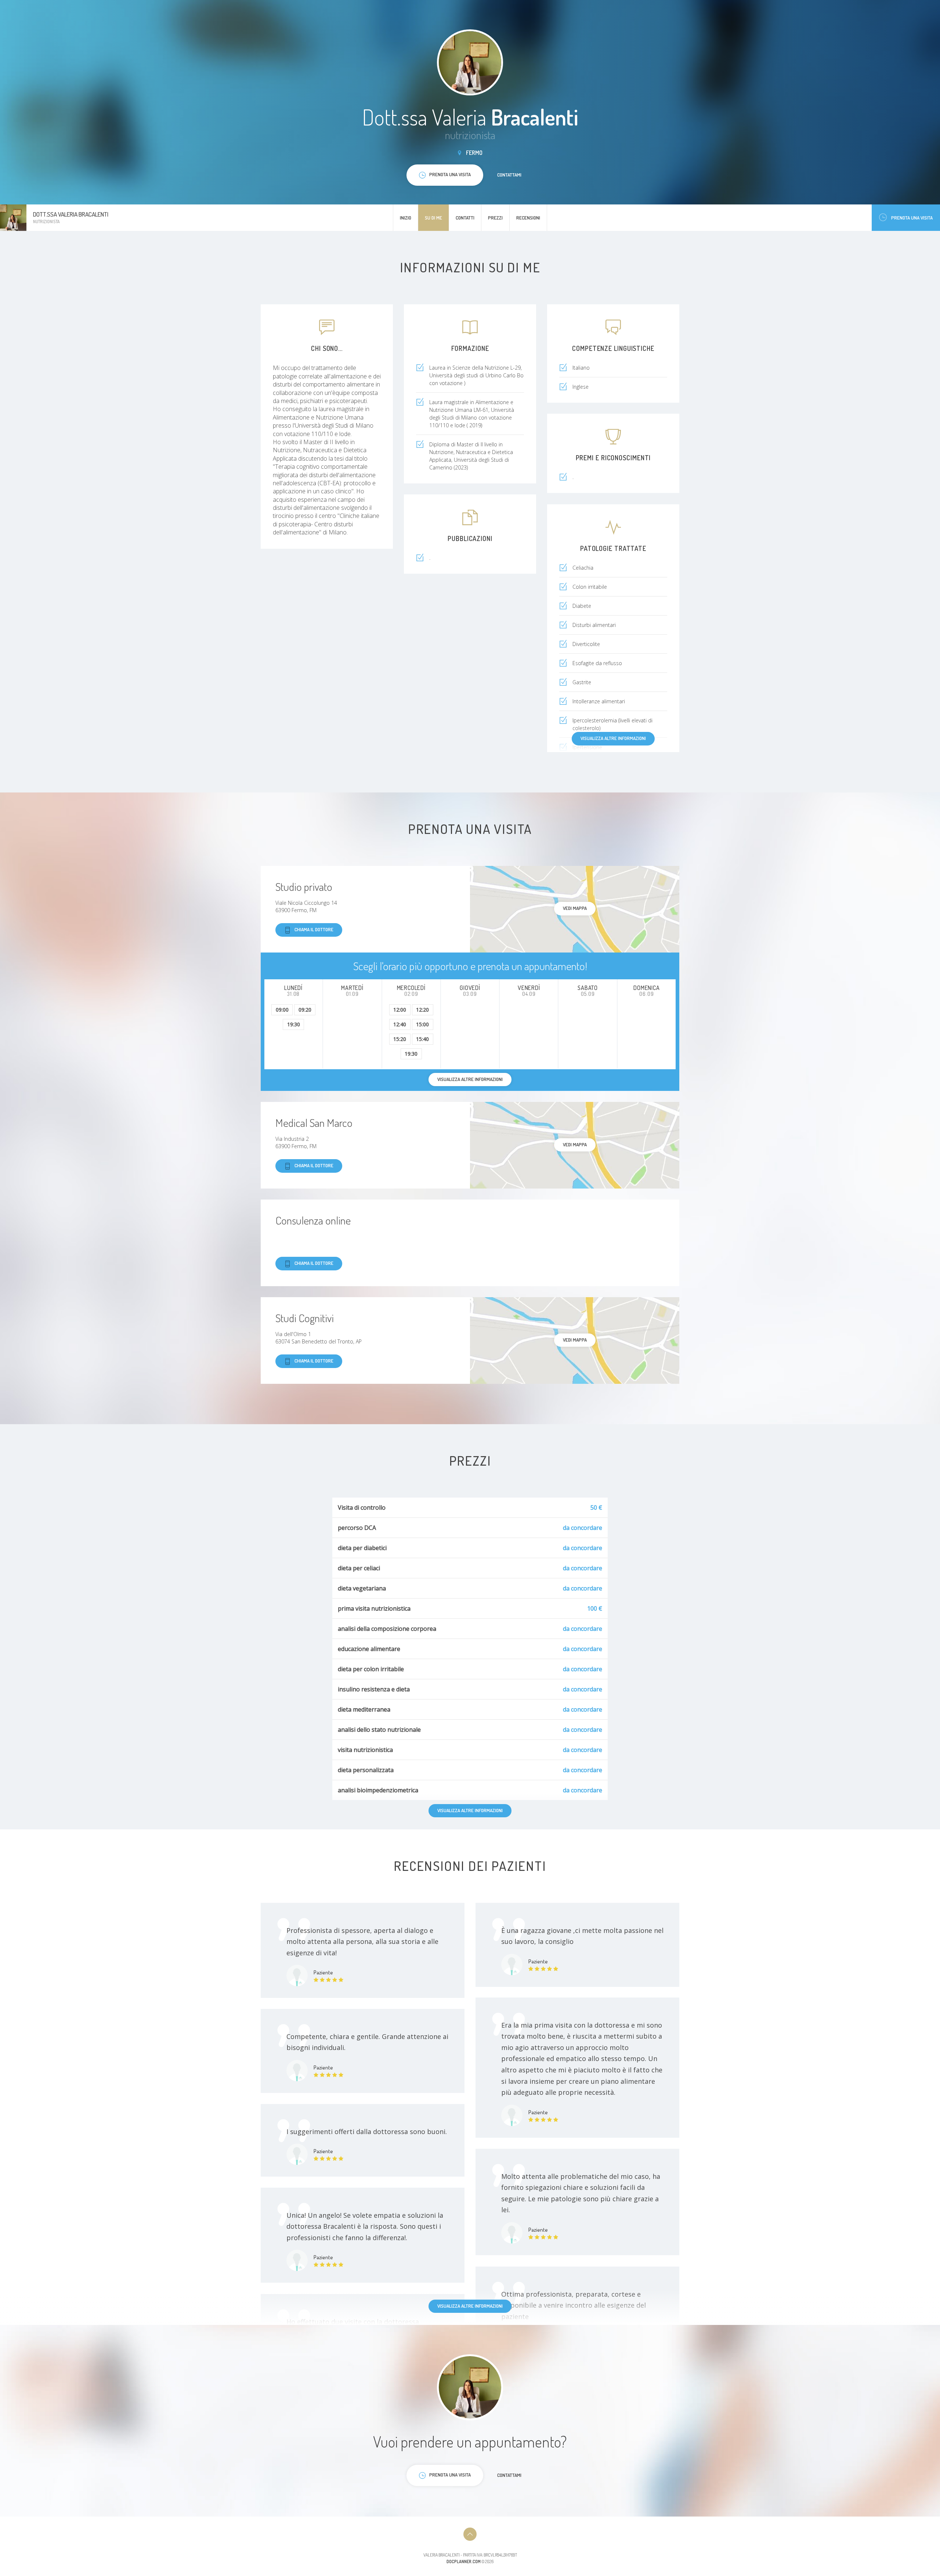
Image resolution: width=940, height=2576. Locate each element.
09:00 (282, 1010)
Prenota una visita (912, 218)
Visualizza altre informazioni (613, 738)
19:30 (294, 1024)
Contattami (509, 175)
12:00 (400, 1010)
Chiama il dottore (314, 929)
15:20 (400, 1039)
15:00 (422, 1024)
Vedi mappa (575, 908)
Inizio (406, 218)
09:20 (305, 1010)
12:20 (422, 1010)
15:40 (422, 1039)
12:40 (400, 1024)
